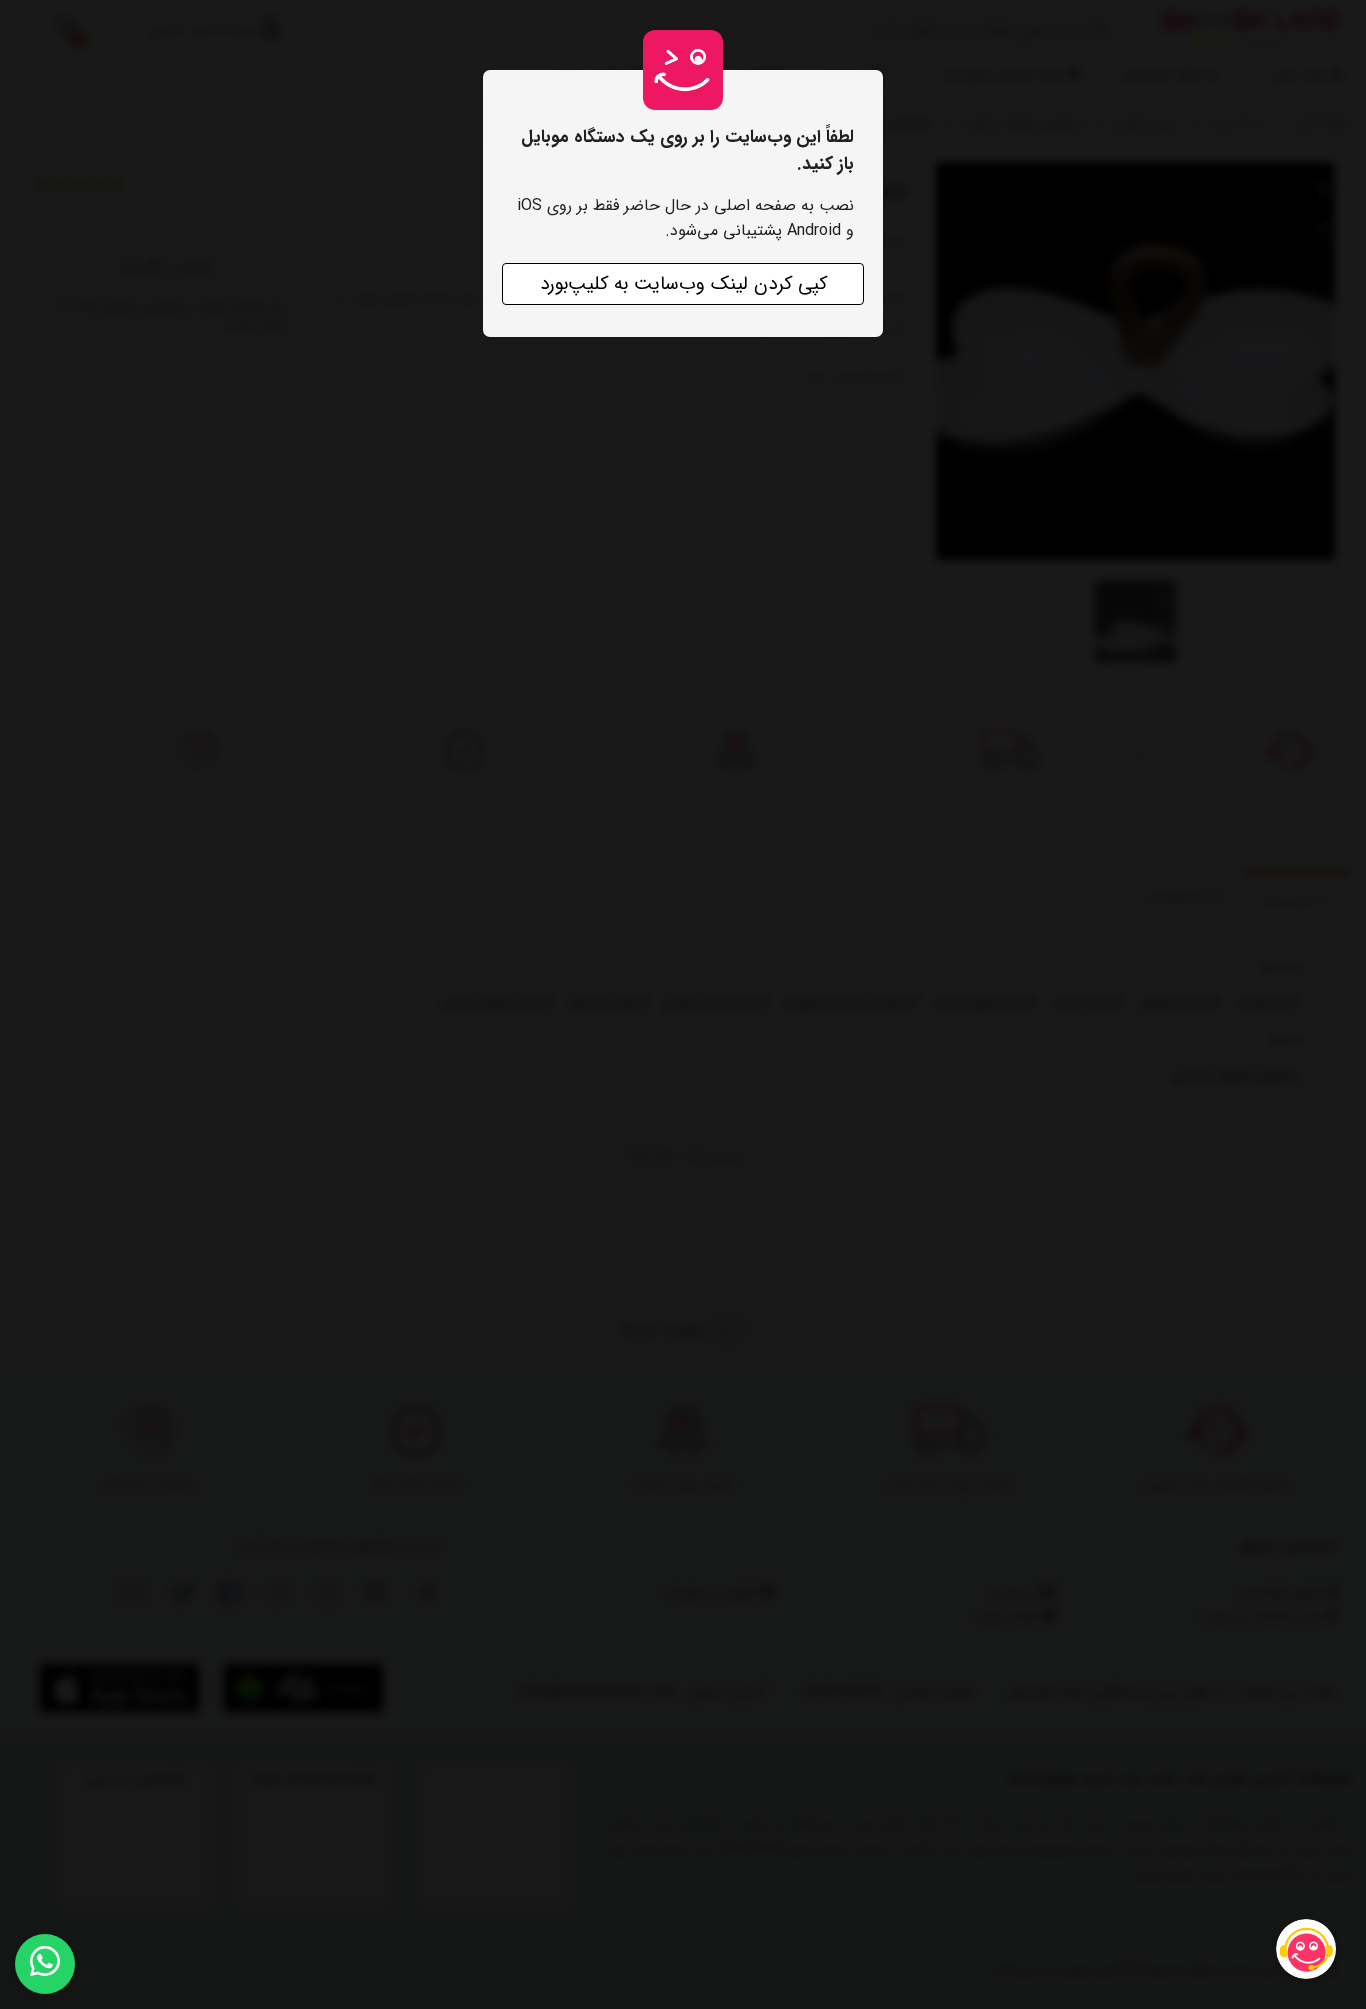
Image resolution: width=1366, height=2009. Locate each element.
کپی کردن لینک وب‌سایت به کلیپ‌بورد (683, 284)
